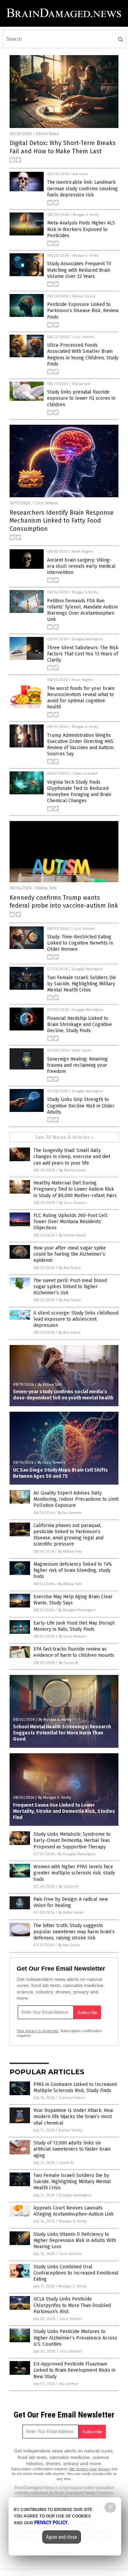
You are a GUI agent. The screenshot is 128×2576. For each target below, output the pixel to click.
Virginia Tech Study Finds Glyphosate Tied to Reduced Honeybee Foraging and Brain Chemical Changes (79, 792)
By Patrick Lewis (73, 1170)
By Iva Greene (70, 1513)
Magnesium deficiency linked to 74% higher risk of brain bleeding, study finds (73, 1570)
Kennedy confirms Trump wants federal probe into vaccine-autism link (64, 902)
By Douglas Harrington (77, 1610)
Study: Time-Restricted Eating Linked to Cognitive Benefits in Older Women (80, 943)
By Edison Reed (72, 1235)
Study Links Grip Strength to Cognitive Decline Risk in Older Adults (81, 1106)
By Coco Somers (73, 1203)
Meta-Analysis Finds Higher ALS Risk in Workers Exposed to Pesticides (81, 229)
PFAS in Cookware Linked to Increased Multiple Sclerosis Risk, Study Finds (75, 2087)
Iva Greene (69, 2384)
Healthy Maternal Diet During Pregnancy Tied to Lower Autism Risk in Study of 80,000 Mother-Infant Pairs (75, 1189)
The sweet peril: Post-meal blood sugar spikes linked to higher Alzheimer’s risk (70, 1287)
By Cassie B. (69, 1663)
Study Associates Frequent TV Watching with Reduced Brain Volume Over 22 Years (79, 270)
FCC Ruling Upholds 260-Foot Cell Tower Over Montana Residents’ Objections (70, 1222)
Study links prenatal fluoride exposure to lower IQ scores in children (81, 398)
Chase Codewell (85, 774)
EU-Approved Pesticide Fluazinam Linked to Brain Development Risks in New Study (74, 2370)
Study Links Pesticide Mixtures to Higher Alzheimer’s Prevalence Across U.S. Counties (75, 2338)
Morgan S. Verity (86, 215)
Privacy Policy (51, 2523)
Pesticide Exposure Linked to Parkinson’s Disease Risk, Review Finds (83, 311)
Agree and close (62, 2537)
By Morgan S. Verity (55, 1720)
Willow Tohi (81, 384)
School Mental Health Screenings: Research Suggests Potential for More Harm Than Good (62, 1733)
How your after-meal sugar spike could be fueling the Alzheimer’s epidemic (70, 1254)
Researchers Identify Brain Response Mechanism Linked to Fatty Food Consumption (62, 521)
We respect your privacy (90, 2469)
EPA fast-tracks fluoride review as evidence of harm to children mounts (74, 1652)
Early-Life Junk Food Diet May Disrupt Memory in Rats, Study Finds (74, 1626)
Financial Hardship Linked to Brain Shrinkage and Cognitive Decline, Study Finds (80, 1024)
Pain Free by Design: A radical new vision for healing (71, 1902)
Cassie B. (66, 2163)
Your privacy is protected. (38, 2031)
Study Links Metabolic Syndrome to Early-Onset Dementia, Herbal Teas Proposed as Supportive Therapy (72, 1840)
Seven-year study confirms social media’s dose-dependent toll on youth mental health (63, 1395)
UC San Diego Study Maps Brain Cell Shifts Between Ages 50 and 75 (60, 1473)
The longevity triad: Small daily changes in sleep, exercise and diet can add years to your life (72, 1157)
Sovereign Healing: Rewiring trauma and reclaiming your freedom (77, 1065)
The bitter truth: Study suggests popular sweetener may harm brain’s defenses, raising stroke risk (74, 1932)
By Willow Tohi (50, 1385)
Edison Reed (47, 134)
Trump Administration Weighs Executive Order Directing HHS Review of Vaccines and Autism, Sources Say (81, 745)
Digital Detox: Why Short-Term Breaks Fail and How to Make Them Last (63, 147)
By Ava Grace (70, 1268)
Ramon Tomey (84, 296)
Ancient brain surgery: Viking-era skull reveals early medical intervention (81, 566)
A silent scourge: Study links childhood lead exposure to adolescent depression (76, 1319)
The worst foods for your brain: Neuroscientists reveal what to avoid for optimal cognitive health (81, 698)
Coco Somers (83, 337)
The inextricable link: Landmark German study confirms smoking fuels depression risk (82, 188)
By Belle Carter (71, 1913)
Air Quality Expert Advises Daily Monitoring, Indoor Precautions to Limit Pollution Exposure (76, 1499)
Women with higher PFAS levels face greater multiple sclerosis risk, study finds (74, 1873)
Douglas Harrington (87, 639)
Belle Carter (82, 1051)
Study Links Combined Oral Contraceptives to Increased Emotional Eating (76, 2273)
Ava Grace (81, 174)
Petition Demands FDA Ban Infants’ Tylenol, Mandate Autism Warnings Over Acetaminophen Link (82, 610)
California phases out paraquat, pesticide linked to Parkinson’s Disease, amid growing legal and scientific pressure (68, 1535)
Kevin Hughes (82, 552)
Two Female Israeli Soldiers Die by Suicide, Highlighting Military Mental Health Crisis (82, 984)
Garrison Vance (72, 2098)
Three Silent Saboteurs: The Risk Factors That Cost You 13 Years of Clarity (83, 654)
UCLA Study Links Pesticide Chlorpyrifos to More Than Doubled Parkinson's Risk (72, 2305)
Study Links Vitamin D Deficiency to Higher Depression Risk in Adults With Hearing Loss (75, 2240)
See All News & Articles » (64, 1137)
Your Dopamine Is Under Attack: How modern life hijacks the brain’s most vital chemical (73, 2117)
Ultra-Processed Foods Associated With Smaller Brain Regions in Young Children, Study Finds (83, 355)
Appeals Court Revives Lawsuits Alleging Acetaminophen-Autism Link (74, 2211)
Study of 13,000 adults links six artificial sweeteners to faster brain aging (72, 2149)
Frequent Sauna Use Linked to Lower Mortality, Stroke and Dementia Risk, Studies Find (64, 1811)
